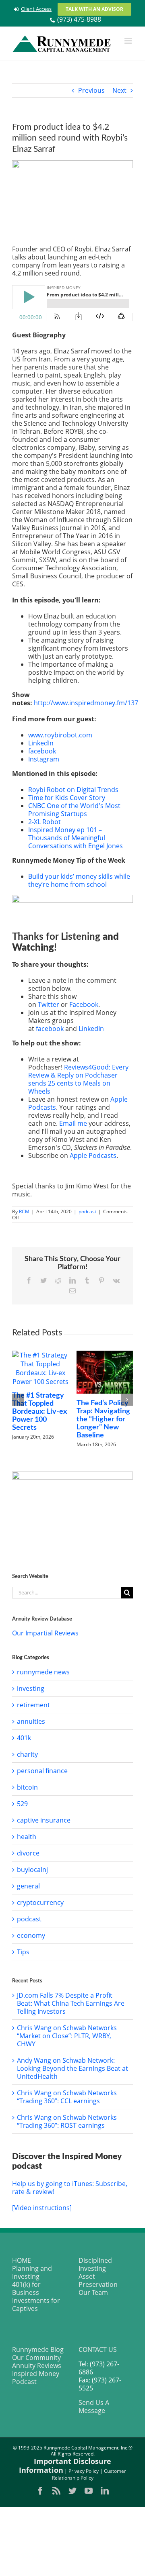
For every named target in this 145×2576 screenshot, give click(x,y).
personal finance (42, 1771)
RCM (24, 1211)
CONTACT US (98, 2349)
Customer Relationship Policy (89, 2474)
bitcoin (27, 1787)
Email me (73, 1123)
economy (31, 1935)
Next (119, 90)
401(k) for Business (26, 2288)
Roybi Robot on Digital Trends (73, 790)
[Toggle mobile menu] (129, 41)
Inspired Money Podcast (36, 2378)
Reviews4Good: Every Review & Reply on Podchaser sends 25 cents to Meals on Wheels (78, 1079)
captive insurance (44, 1820)
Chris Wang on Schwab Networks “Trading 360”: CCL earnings (67, 2097)
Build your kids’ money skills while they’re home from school (79, 880)
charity (27, 1754)
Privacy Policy (84, 2471)
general (28, 1886)
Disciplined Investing (95, 2264)
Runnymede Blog (38, 2349)
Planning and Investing (32, 2272)
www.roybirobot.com (60, 735)
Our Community (36, 2358)
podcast (87, 1211)
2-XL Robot (45, 822)
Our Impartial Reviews (45, 1633)
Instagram (44, 759)
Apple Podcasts (93, 1155)
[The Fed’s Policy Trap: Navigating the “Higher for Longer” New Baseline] (76, 1372)
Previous (91, 90)
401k (24, 1738)
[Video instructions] (42, 2208)
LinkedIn (41, 743)
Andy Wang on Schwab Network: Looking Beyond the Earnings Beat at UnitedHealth (72, 2068)
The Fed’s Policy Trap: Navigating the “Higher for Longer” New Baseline (75, 1419)
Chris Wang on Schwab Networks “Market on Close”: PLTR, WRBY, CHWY (67, 2036)
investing (31, 1688)
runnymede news (43, 1672)
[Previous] (18, 1400)
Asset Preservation (98, 2280)
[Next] (127, 1400)
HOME (22, 2260)
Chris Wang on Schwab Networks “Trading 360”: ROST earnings (67, 2121)
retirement (33, 1705)
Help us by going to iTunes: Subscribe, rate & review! (70, 2188)
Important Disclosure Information (65, 2466)
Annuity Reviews (37, 2366)
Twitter (49, 1004)
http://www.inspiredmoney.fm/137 (86, 703)
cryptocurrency (40, 1902)
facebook (42, 751)
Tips (23, 1952)
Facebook (84, 1004)
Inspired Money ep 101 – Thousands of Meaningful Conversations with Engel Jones (76, 838)
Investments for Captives (36, 2305)
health (27, 1837)
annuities (31, 1721)
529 (22, 1804)
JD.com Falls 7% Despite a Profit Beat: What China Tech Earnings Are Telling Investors (71, 2003)
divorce (28, 1853)
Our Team (93, 2292)
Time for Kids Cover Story (67, 798)
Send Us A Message (94, 2407)
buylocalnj (32, 1870)
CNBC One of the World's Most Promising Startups (74, 810)
